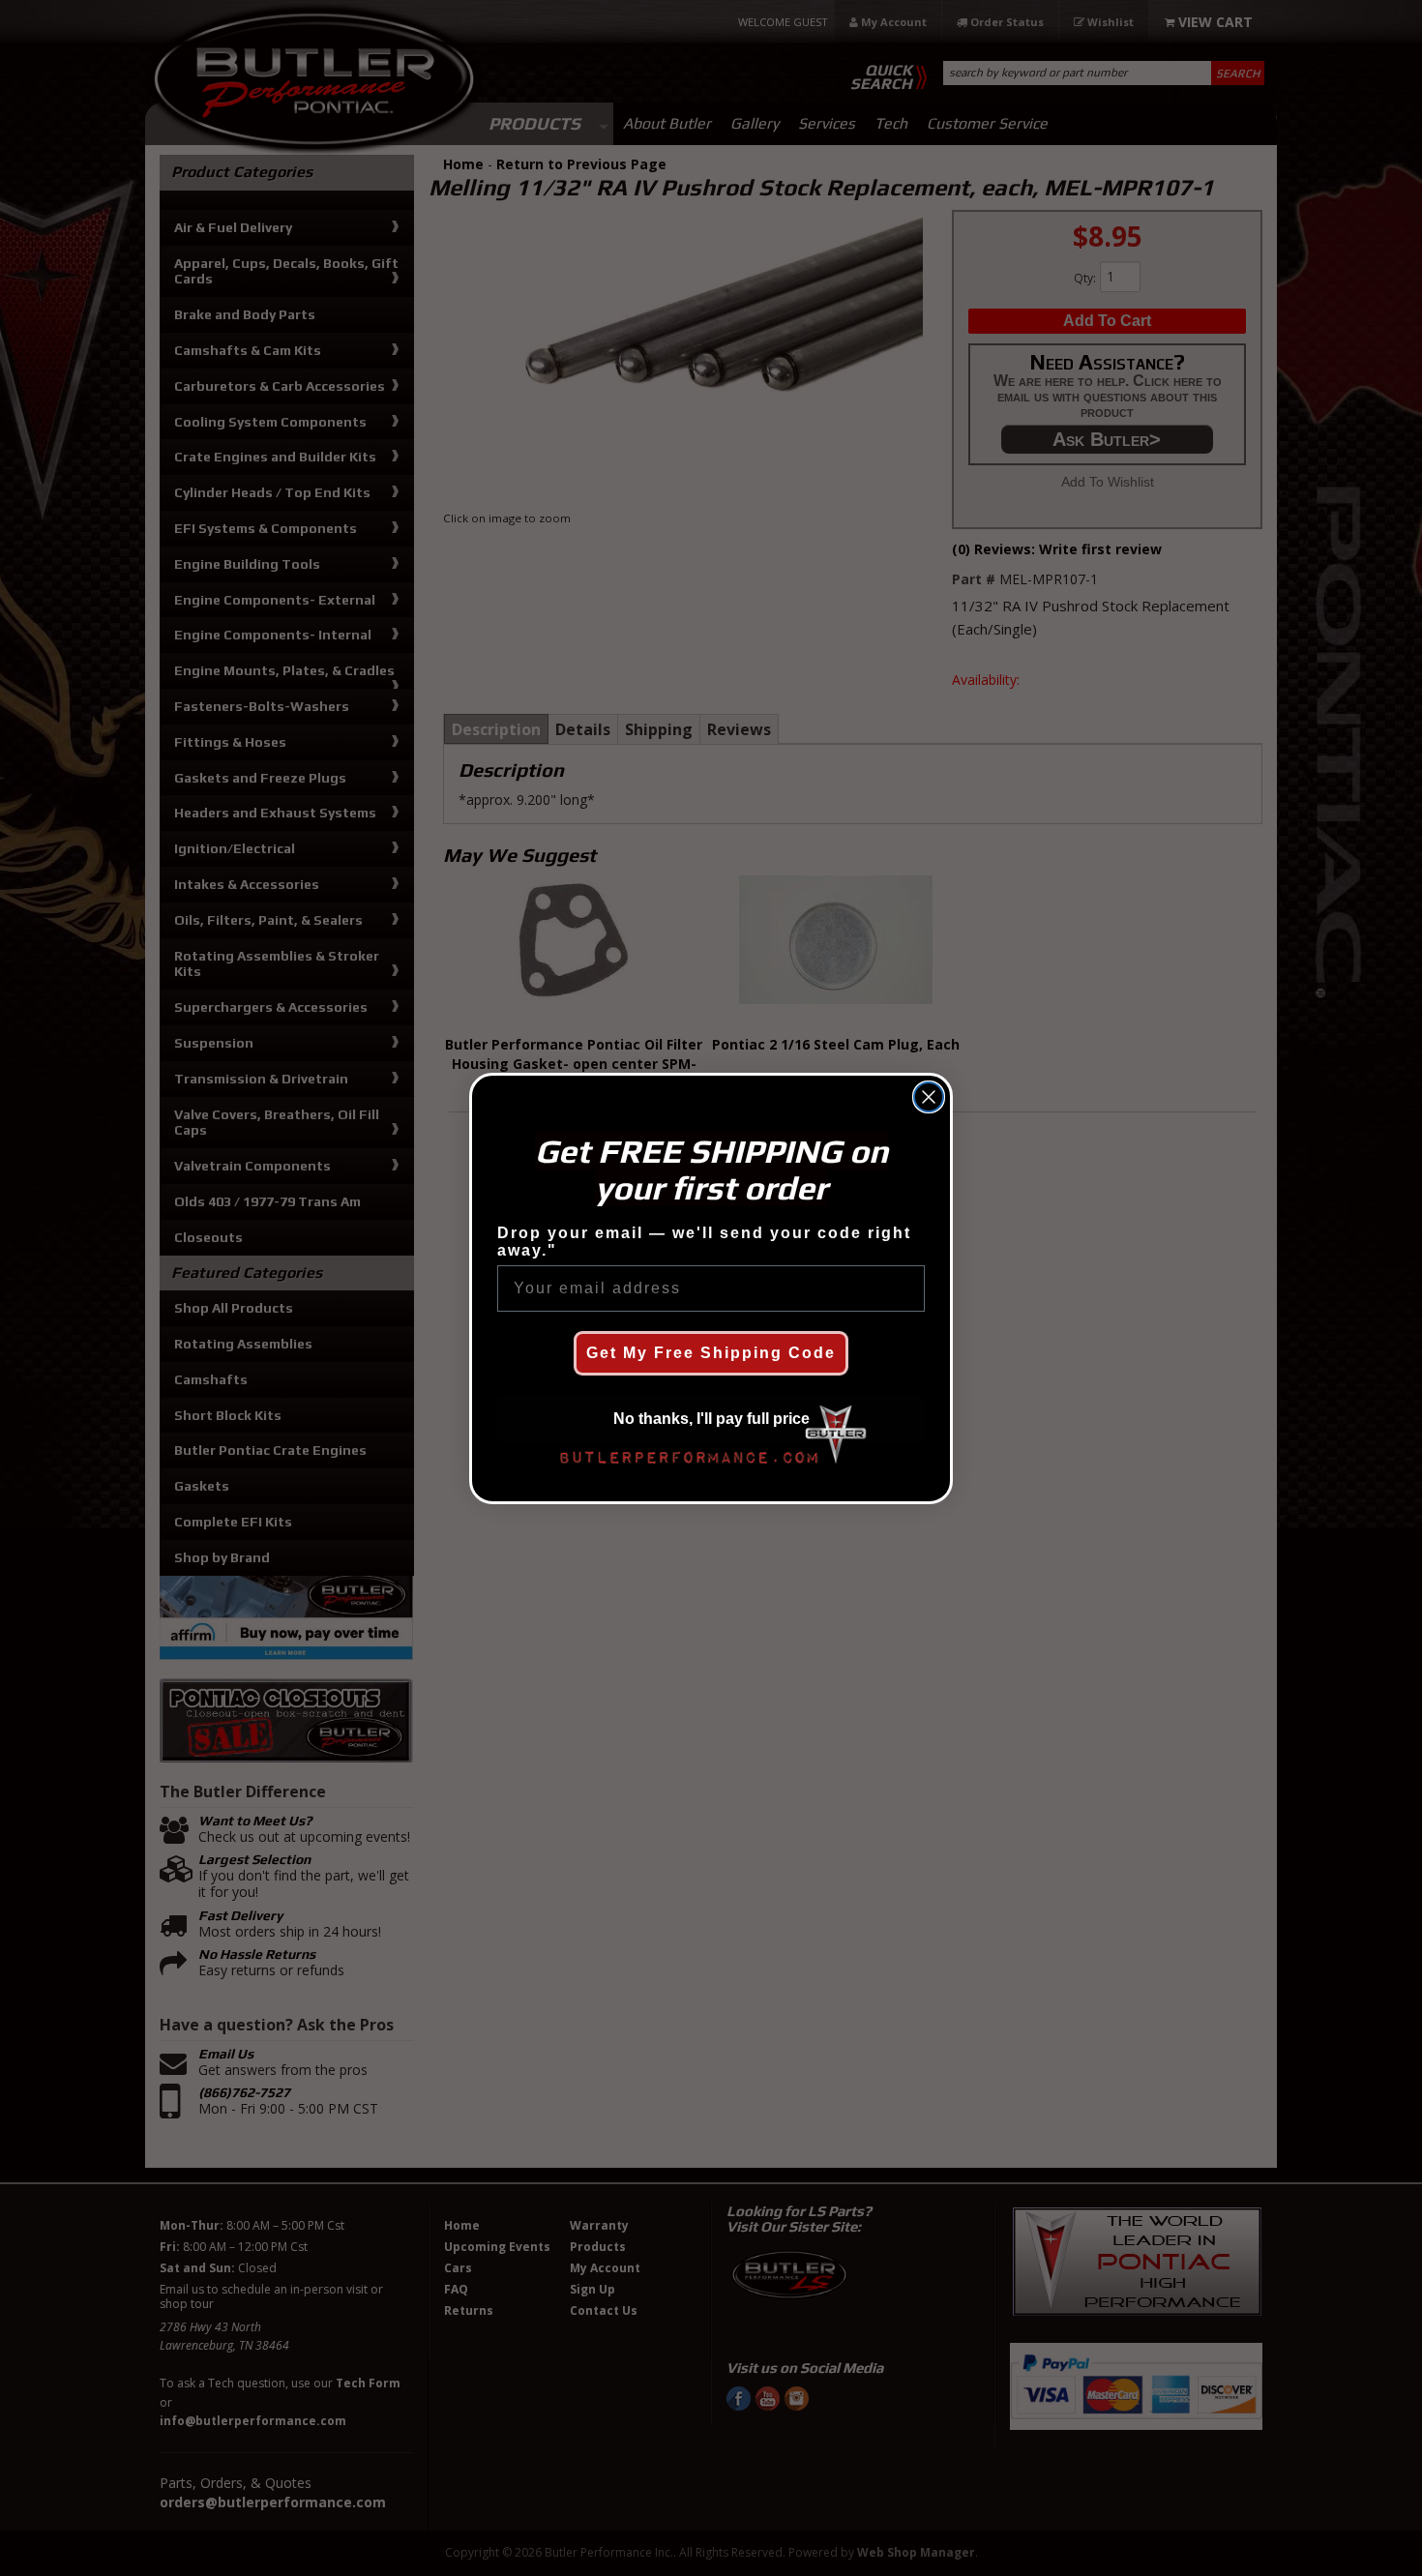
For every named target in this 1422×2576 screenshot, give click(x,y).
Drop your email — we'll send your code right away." (704, 1242)
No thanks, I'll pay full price (711, 1419)
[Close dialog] (929, 1097)
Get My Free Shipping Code (711, 1353)
